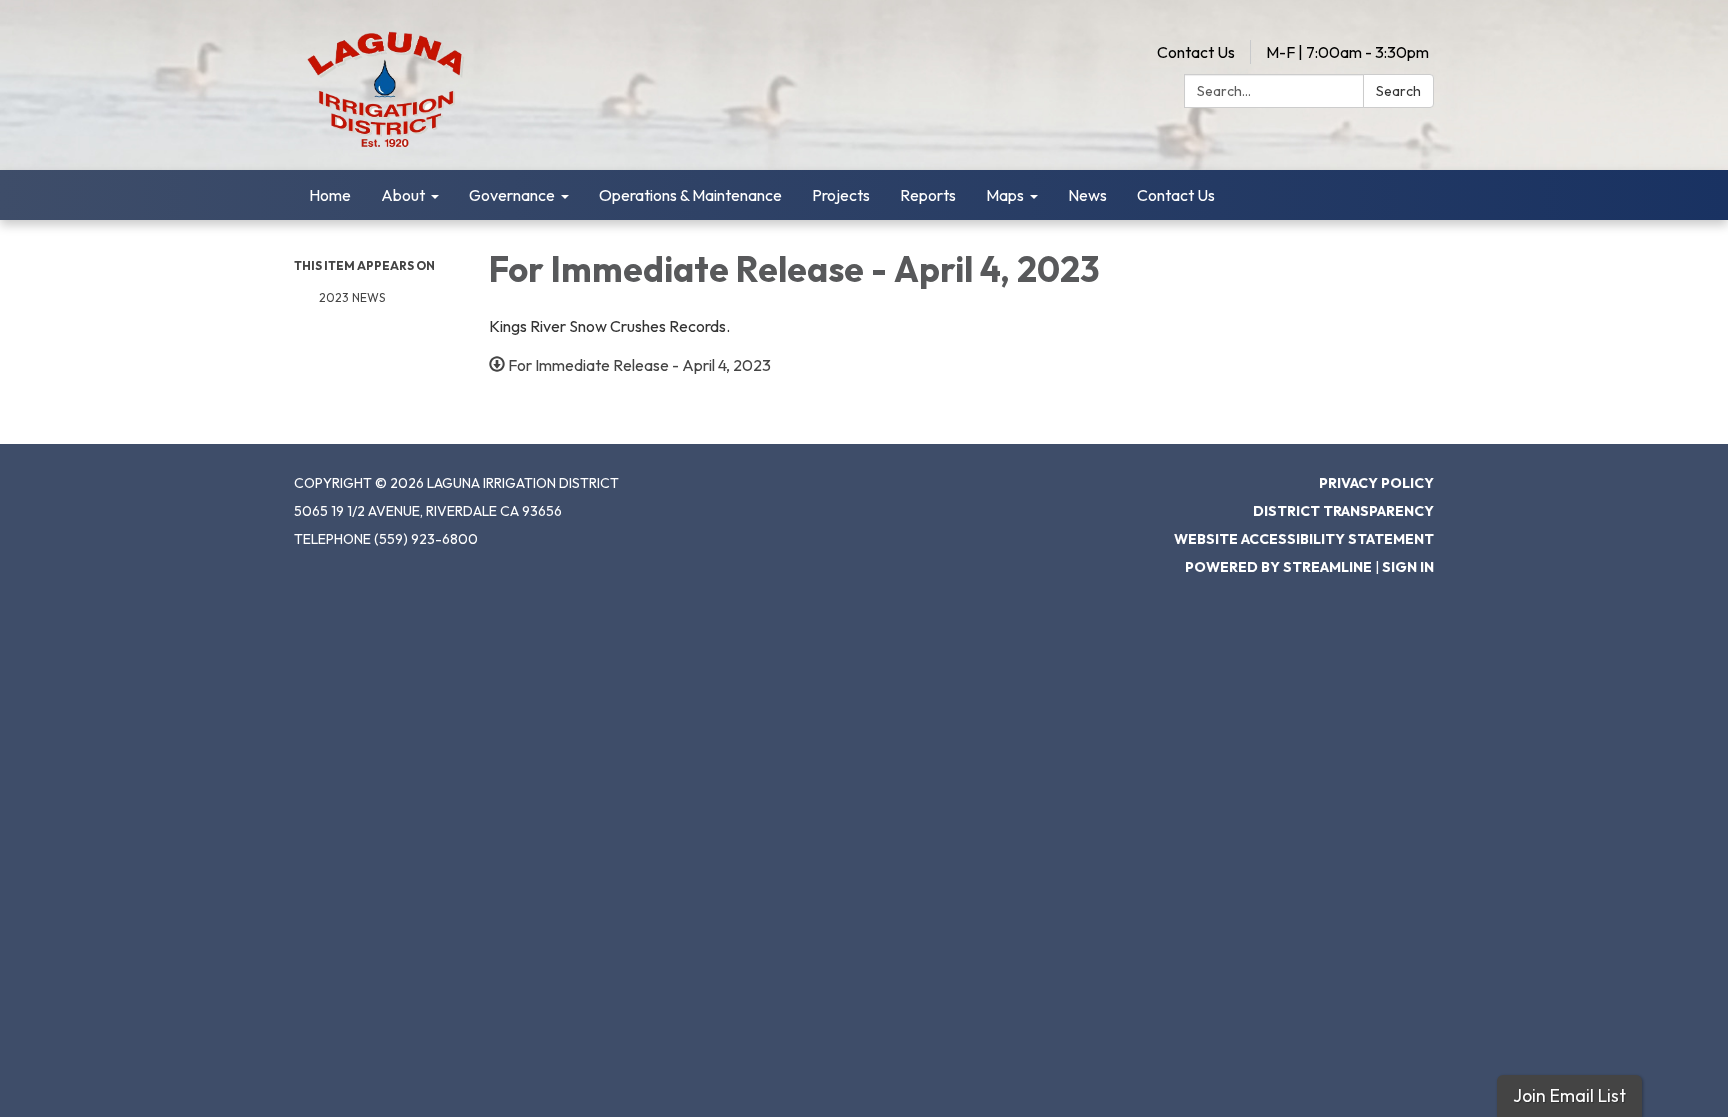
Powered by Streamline (1278, 567)
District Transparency (1343, 511)
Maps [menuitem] (1005, 195)
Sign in (1408, 567)
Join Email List (1569, 1095)
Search (1398, 91)
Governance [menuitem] (512, 195)
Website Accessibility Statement (1304, 539)
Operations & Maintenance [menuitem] (690, 195)
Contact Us (1196, 52)
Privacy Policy (1376, 483)
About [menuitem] (403, 195)
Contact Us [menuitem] (1176, 195)
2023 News (352, 297)
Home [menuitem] (330, 195)
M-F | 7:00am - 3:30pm (1347, 52)
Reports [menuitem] (928, 195)
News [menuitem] (1087, 195)
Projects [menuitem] (841, 195)
